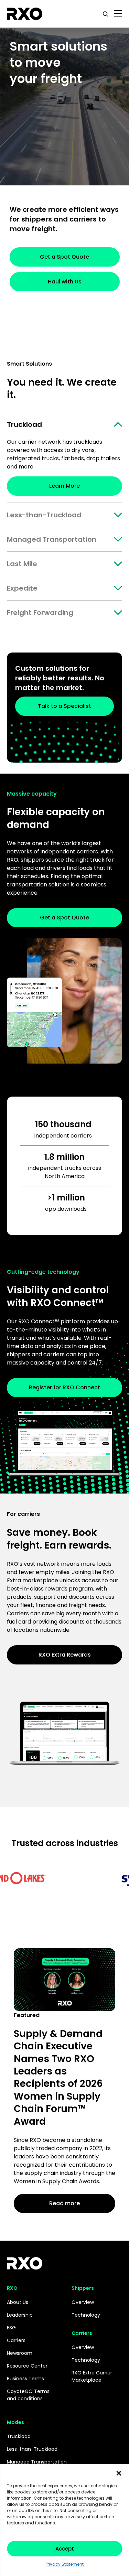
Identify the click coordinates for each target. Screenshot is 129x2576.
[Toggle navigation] (118, 14)
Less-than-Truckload (44, 515)
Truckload (24, 424)
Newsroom (20, 2353)
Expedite (22, 588)
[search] (106, 14)
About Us (18, 2302)
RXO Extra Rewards (65, 1655)
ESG (11, 2328)
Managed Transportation (52, 539)
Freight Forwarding (40, 613)
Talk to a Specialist (64, 706)
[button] (119, 2472)
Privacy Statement (64, 2564)
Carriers (16, 2340)
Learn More (64, 486)
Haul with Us (65, 282)
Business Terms (25, 2379)
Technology (86, 2315)
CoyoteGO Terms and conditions (28, 2395)
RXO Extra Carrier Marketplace (92, 2376)
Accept (65, 2549)
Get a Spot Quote (64, 257)
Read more (64, 2203)
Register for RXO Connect (64, 1387)
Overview (83, 2302)
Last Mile (22, 564)
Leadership (20, 2315)
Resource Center (27, 2366)
